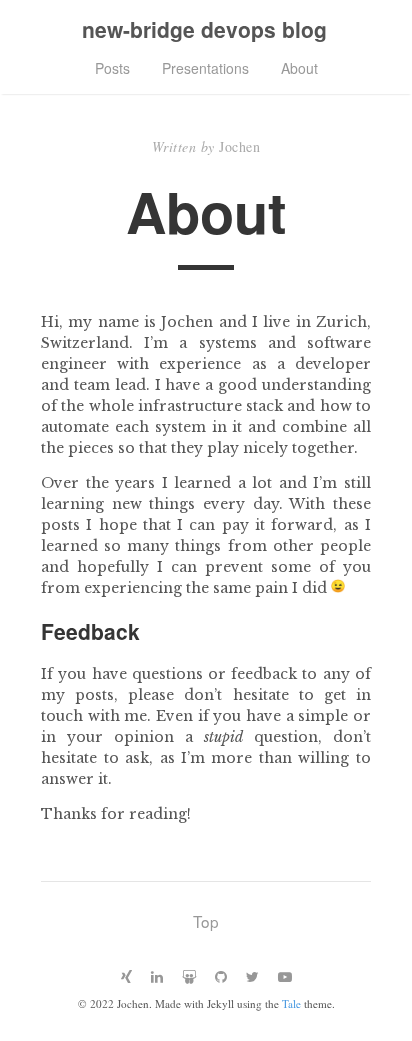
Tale (291, 1003)
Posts (112, 68)
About (299, 68)
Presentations (205, 68)
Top (206, 921)
